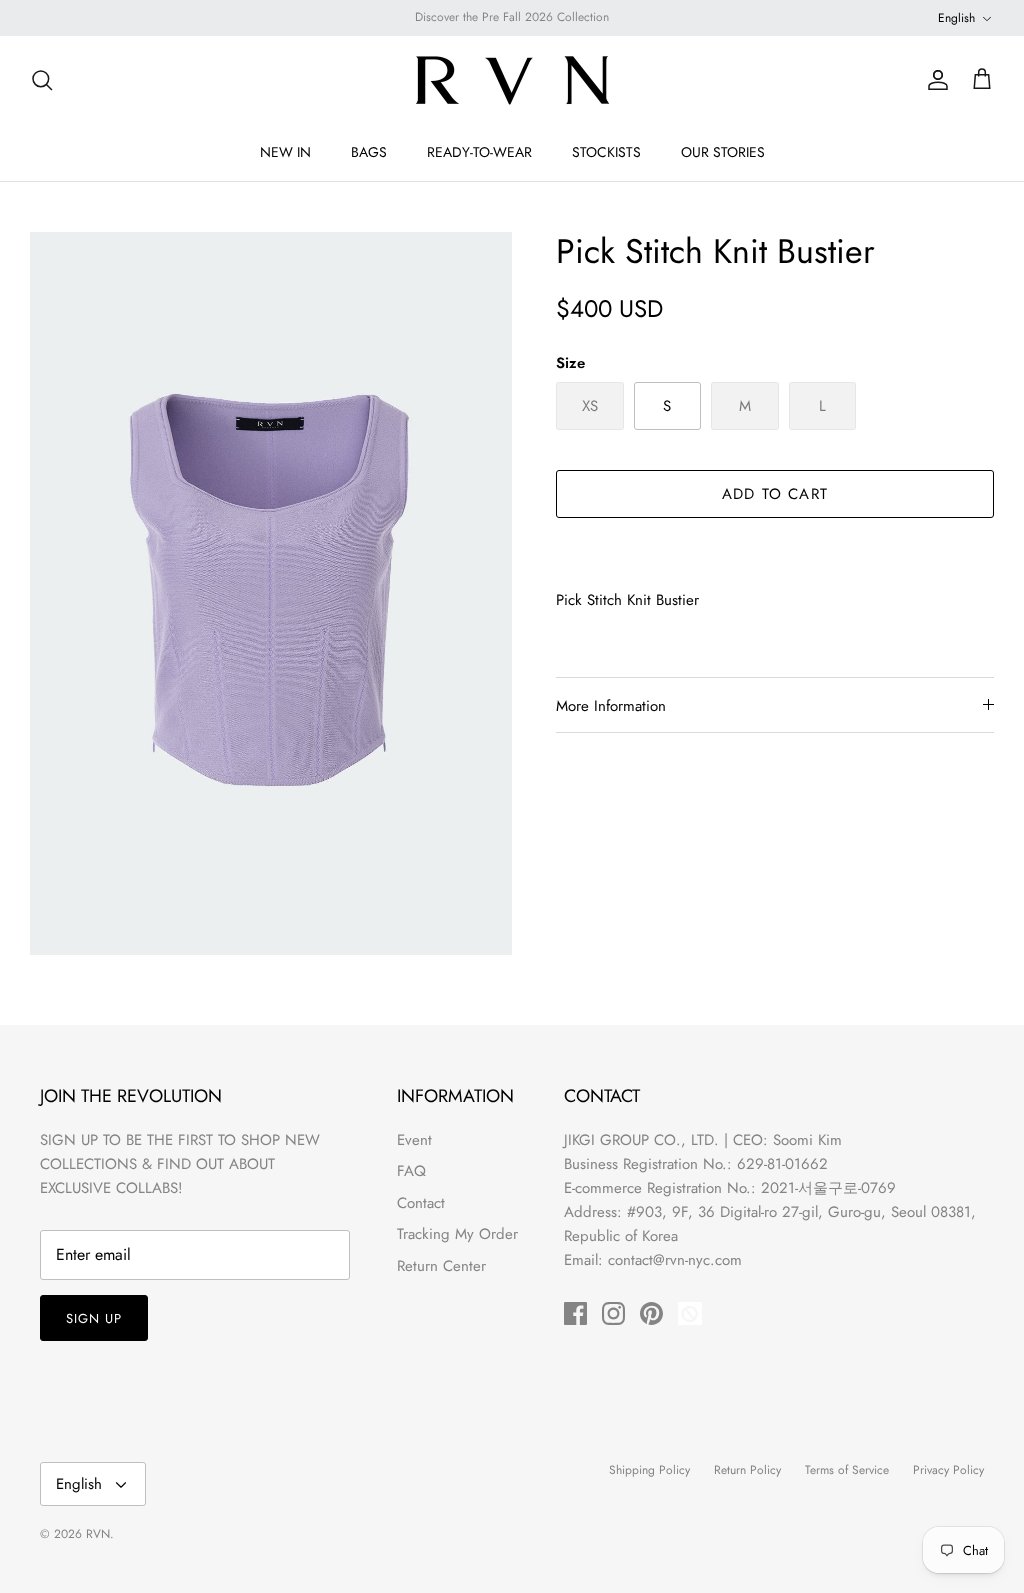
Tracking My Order (457, 1234)
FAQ (411, 1171)
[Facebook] (575, 1313)
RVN (98, 1534)
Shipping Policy (649, 1470)
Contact (421, 1203)
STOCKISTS (606, 152)
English (956, 18)
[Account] (934, 80)
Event (414, 1140)
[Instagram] (613, 1313)
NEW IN (285, 152)
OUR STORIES (723, 152)
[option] (271, 593)
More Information (611, 706)
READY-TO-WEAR (479, 152)
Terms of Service (847, 1470)
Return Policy (747, 1470)
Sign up (94, 1318)
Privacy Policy (948, 1470)
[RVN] (512, 80)
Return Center (441, 1266)
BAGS (369, 152)
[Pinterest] (651, 1313)
